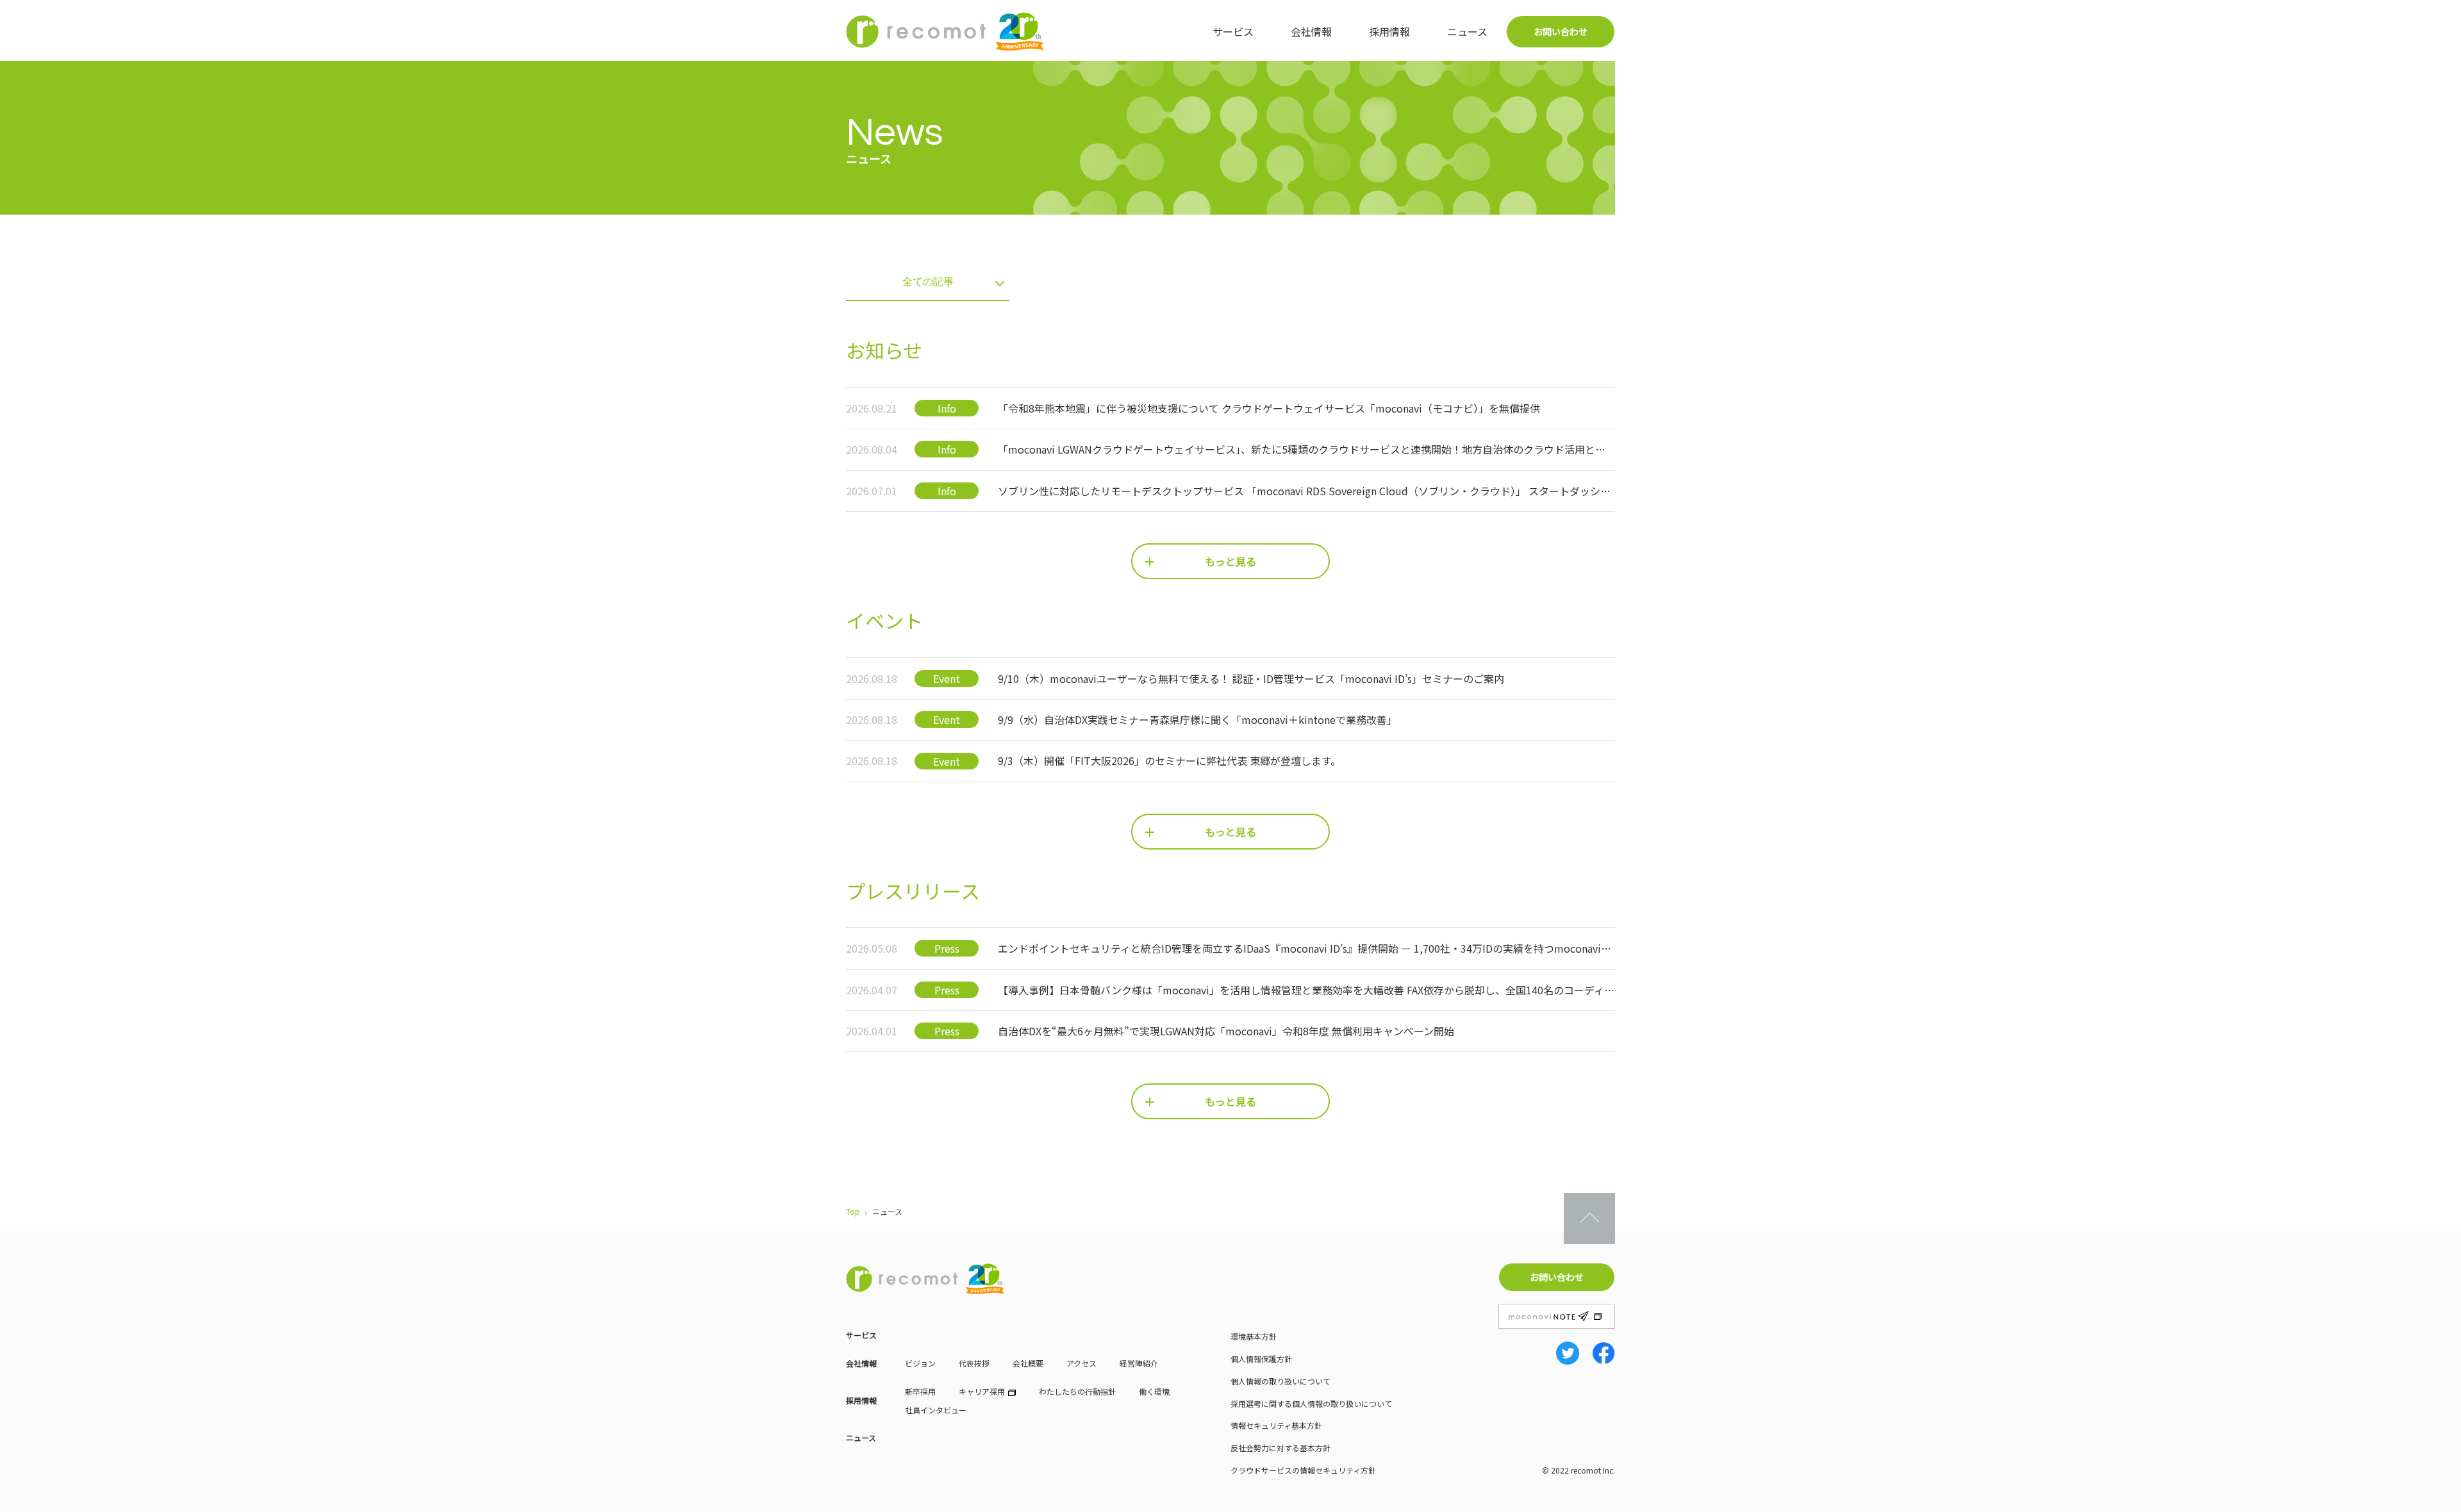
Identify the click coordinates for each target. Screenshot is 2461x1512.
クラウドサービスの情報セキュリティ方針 (1303, 1470)
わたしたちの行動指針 (1077, 1391)
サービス (1233, 31)
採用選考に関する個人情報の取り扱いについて (1311, 1403)
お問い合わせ (1561, 31)
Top (853, 1211)
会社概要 (1028, 1363)
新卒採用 (920, 1391)
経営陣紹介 (1139, 1363)
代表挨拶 (974, 1363)
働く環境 (1154, 1391)
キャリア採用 (982, 1391)
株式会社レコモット (945, 31)
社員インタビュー (936, 1410)
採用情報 (1389, 31)
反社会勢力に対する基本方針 (1280, 1448)
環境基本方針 (1254, 1336)
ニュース (1467, 31)
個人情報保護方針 (1261, 1359)
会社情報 (1311, 31)
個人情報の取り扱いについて (1280, 1381)
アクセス (1081, 1363)
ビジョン (920, 1363)
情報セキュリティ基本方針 (1276, 1425)
